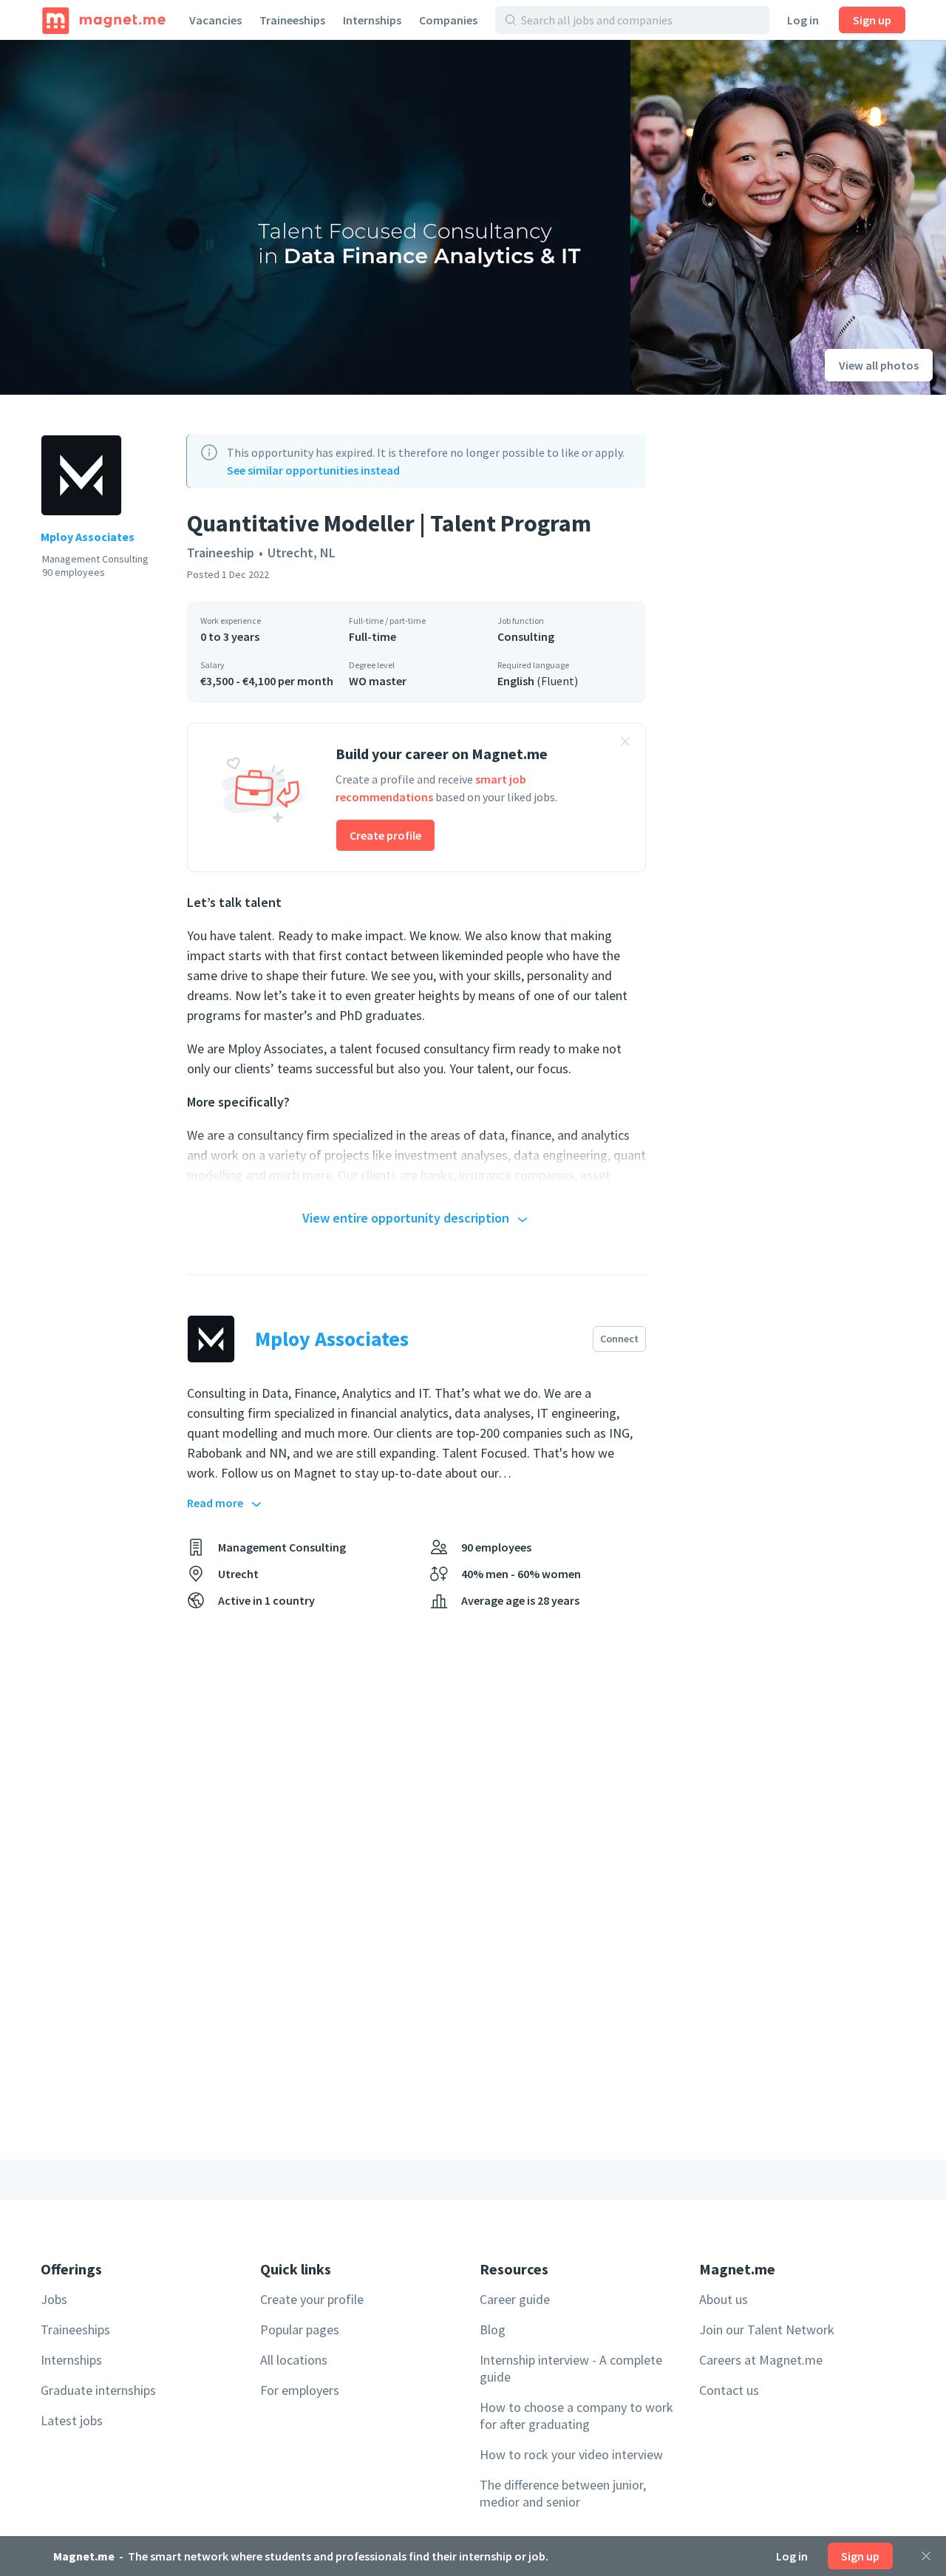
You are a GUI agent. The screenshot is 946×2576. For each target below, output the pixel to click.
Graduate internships (98, 2390)
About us (724, 2299)
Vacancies (215, 20)
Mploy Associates (88, 537)
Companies (448, 20)
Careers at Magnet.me (761, 2360)
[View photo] (315, 217)
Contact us (729, 2390)
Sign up (872, 20)
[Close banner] (625, 744)
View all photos (879, 365)
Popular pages (300, 2329)
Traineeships (292, 20)
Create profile (385, 835)
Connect (619, 1339)
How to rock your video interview (571, 2454)
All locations (294, 2360)
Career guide (515, 2299)
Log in (803, 20)
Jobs (54, 2299)
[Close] (926, 2556)
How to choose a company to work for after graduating (576, 2416)
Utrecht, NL (302, 553)
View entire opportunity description (406, 1218)
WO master (378, 681)
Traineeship (221, 553)
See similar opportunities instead (313, 470)
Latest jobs (72, 2420)
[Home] (104, 20)
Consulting (526, 636)
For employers (300, 2390)
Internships (372, 20)
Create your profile (312, 2299)
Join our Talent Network (767, 2329)
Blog (493, 2329)
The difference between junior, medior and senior (563, 2493)
